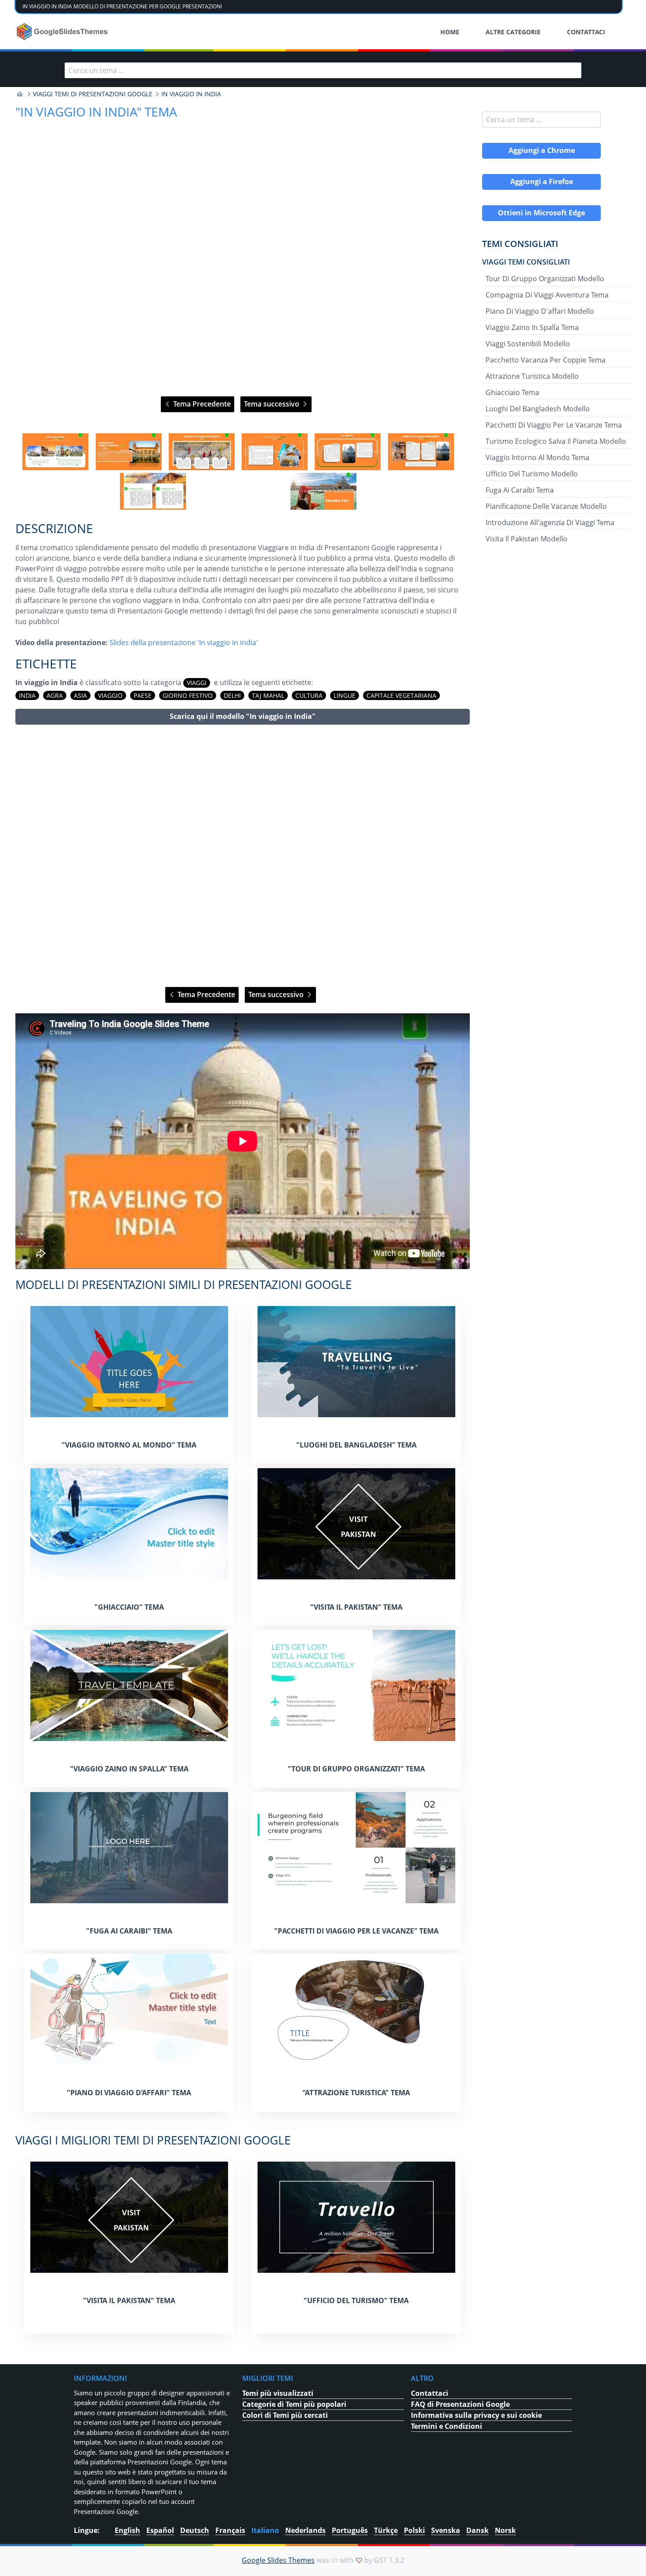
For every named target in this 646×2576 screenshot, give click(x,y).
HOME (450, 32)
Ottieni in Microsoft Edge (541, 213)
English (127, 2530)
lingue (345, 695)
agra (55, 695)
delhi (232, 695)
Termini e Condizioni (446, 2426)
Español (160, 2530)
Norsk (505, 2530)
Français (230, 2530)
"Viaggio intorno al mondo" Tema (129, 1445)
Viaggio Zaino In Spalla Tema (532, 327)
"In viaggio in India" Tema (96, 112)
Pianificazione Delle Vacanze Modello (546, 506)
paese (143, 695)
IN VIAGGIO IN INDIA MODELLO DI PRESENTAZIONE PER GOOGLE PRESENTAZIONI (122, 6)
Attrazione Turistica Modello (532, 376)
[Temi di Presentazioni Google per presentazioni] (20, 94)
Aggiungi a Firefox (542, 181)
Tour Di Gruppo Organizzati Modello (545, 279)
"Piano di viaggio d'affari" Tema (129, 2093)
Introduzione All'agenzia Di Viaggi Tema (550, 522)
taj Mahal (268, 695)
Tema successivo (272, 404)
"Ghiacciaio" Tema (129, 1607)
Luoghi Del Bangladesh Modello (538, 409)
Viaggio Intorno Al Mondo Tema (537, 457)
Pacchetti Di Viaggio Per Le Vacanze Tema (554, 425)
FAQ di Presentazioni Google (460, 2404)
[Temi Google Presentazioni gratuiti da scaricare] (63, 32)
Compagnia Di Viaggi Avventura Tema (547, 295)
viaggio (110, 695)
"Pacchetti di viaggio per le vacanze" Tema (356, 1931)
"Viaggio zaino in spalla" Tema (129, 1769)
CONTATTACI (586, 32)
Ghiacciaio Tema (512, 392)
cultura (309, 695)
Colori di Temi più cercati (285, 2415)
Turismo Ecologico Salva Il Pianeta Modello (556, 441)
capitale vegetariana (401, 695)
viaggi (197, 683)
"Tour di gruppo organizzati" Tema (356, 1769)
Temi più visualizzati (278, 2393)
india (27, 695)
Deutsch (195, 2530)
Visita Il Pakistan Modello (526, 539)
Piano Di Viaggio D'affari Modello (540, 311)
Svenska (446, 2530)
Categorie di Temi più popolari (294, 2404)
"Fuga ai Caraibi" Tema (129, 1931)
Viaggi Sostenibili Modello (528, 344)
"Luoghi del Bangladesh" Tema (356, 1445)
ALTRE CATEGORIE (513, 32)
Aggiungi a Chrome (542, 150)
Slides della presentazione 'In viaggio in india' (184, 642)
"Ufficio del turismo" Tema (356, 2300)
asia (80, 695)
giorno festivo (188, 695)
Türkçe (386, 2530)
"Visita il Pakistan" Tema (356, 1607)
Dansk (477, 2530)
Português (350, 2530)
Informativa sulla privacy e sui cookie (476, 2415)
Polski (414, 2530)
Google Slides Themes (278, 2560)
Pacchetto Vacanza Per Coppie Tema (546, 360)
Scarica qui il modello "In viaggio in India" (243, 716)
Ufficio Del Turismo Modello (532, 474)
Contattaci (430, 2393)
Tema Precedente (201, 404)
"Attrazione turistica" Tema (356, 2093)
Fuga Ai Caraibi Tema (520, 490)
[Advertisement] (243, 856)
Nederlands (305, 2530)
